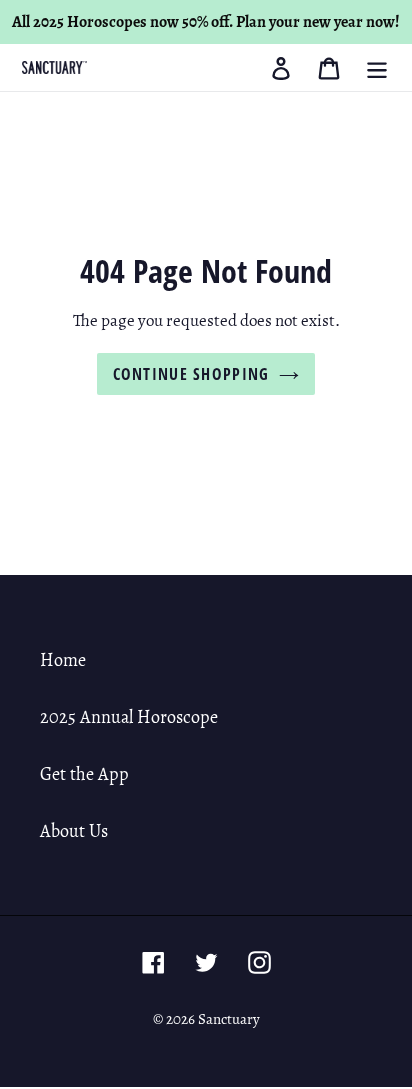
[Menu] (377, 67)
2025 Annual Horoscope (129, 717)
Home (63, 660)
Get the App (84, 774)
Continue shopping (191, 374)
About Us (74, 831)
